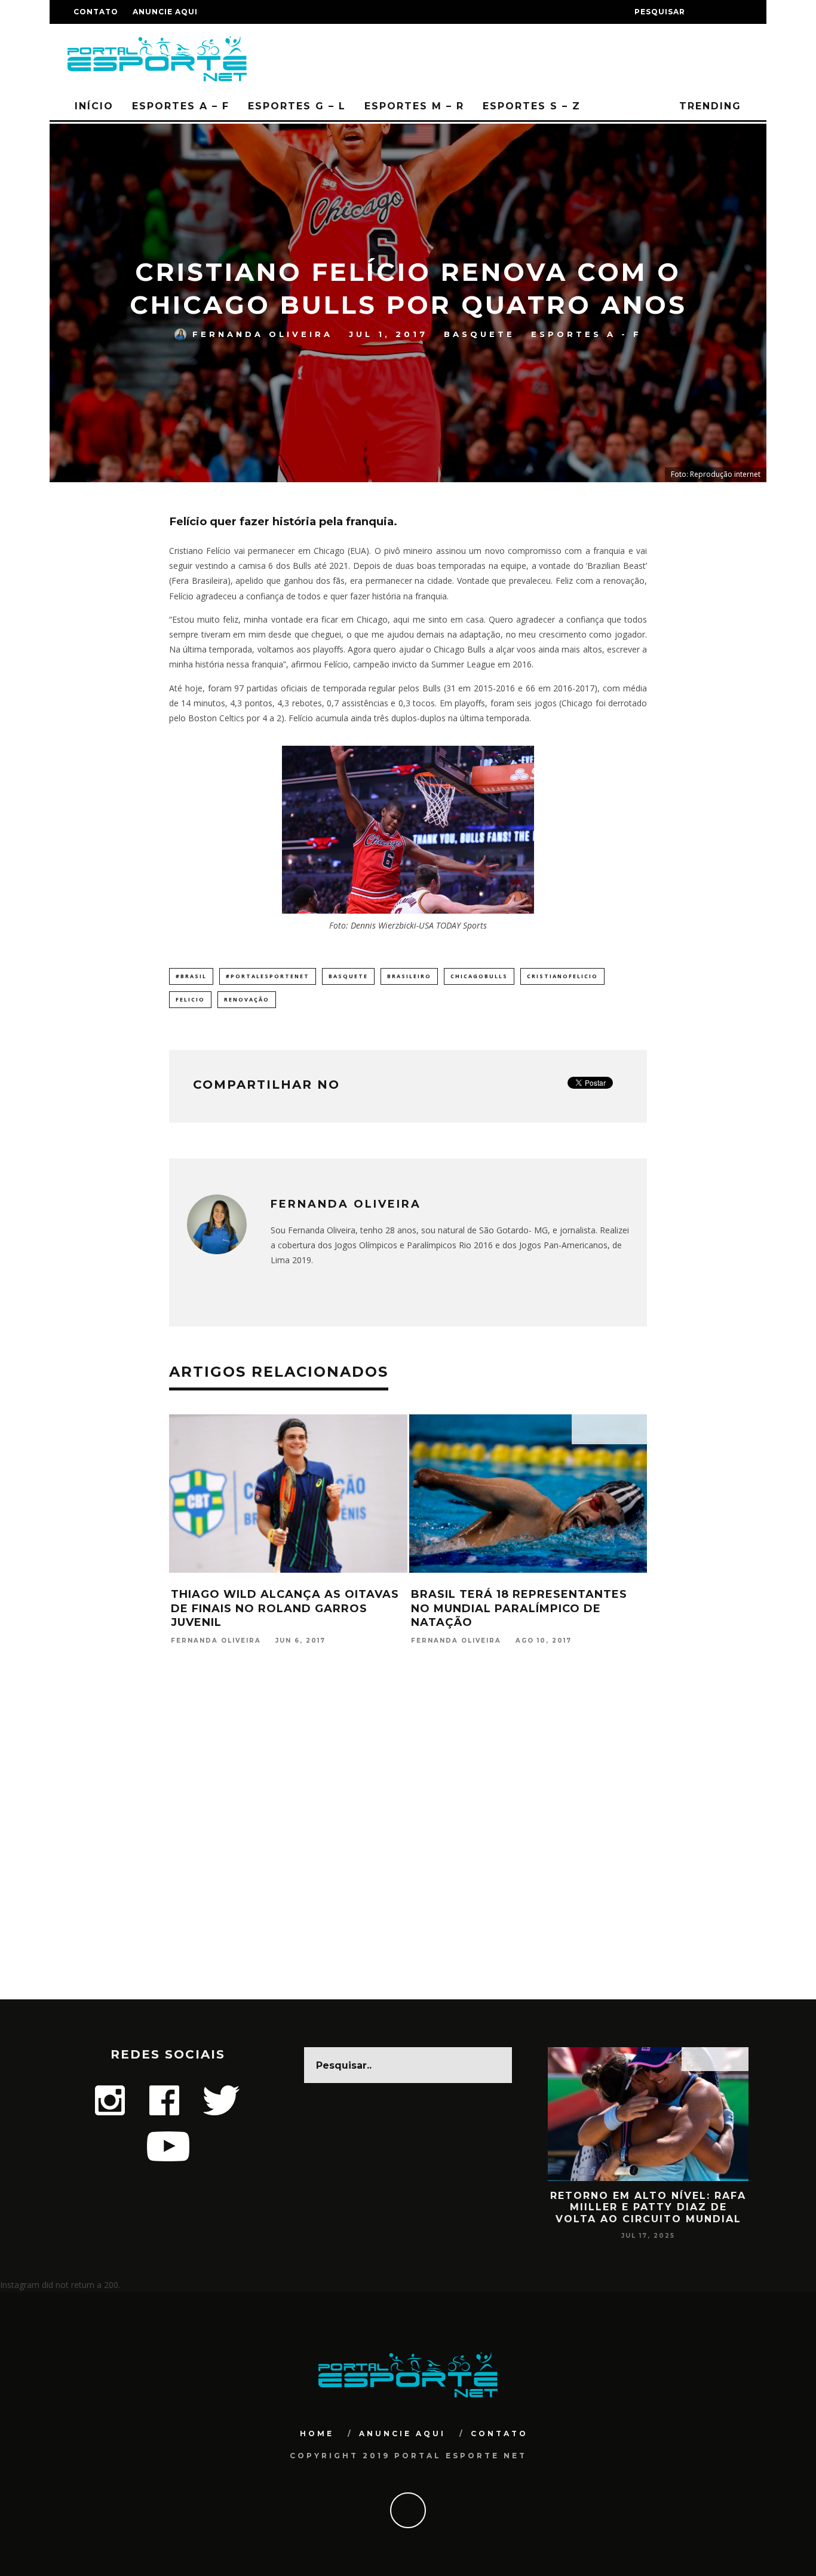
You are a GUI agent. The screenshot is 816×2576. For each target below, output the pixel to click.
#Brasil (191, 976)
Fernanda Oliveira (263, 334)
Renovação (247, 999)
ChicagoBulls (479, 976)
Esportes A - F (586, 334)
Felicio (190, 999)
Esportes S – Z (532, 106)
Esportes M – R (414, 106)
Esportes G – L (297, 106)
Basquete (479, 334)
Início (94, 106)
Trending (708, 106)
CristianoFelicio (562, 976)
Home (317, 2433)
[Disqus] (408, 1846)
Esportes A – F (181, 106)
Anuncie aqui (165, 12)
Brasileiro (409, 976)
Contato (96, 12)
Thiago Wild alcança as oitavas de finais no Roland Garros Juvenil (285, 1608)
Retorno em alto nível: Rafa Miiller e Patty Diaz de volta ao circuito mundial (648, 2207)
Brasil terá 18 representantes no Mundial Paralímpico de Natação (519, 1608)
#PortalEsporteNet (268, 976)
